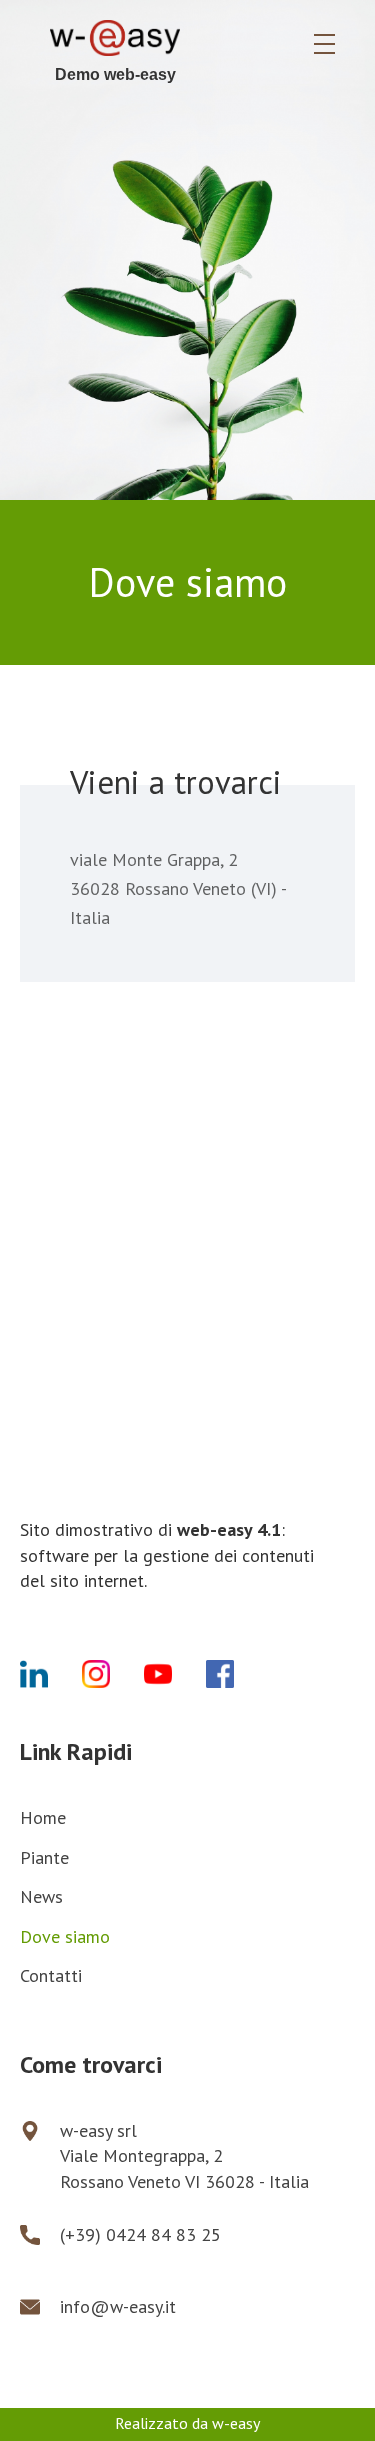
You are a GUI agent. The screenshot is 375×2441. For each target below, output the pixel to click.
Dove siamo (65, 1936)
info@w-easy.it (118, 2306)
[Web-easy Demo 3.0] (115, 44)
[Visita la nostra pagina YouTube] (175, 1677)
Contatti (51, 1975)
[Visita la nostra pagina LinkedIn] (51, 1677)
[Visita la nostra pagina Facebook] (237, 1677)
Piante (44, 1857)
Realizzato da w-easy (187, 2423)
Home (43, 1817)
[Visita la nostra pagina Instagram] (113, 1677)
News (41, 1896)
